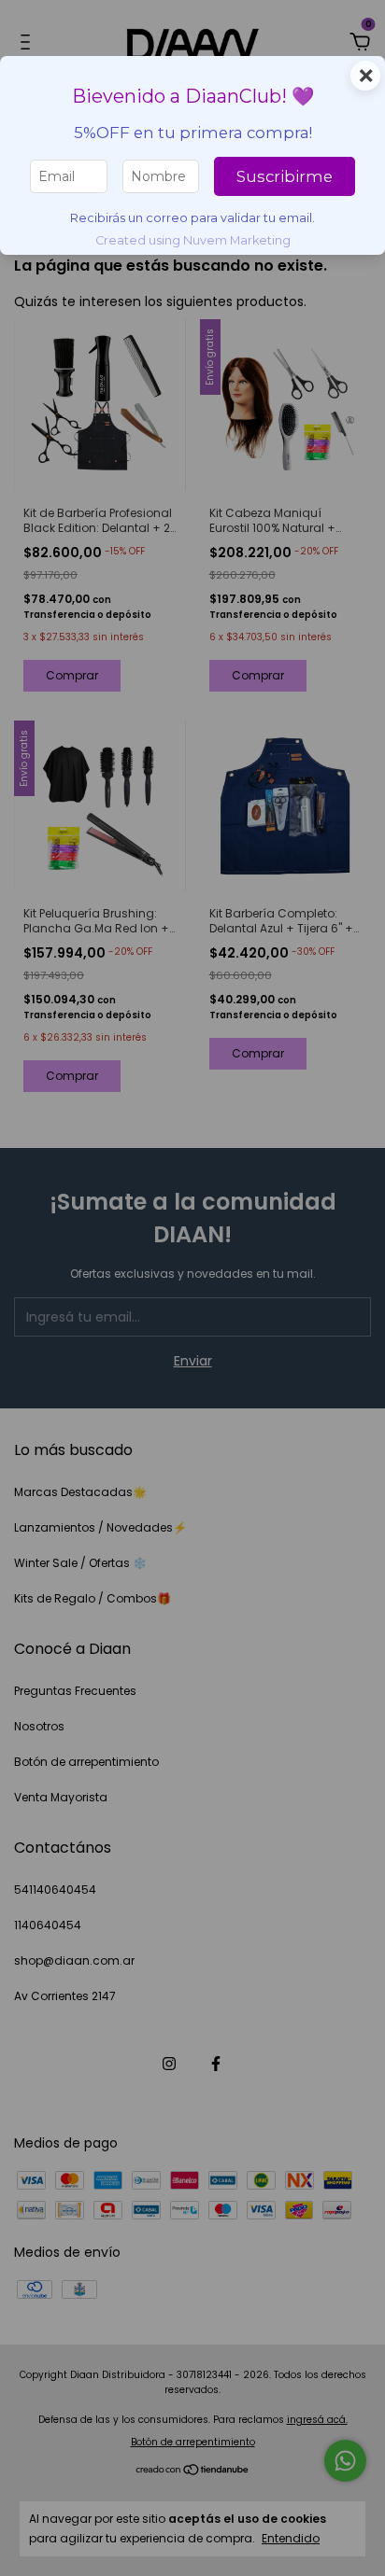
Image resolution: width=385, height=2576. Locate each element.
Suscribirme (285, 176)
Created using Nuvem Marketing (193, 240)
